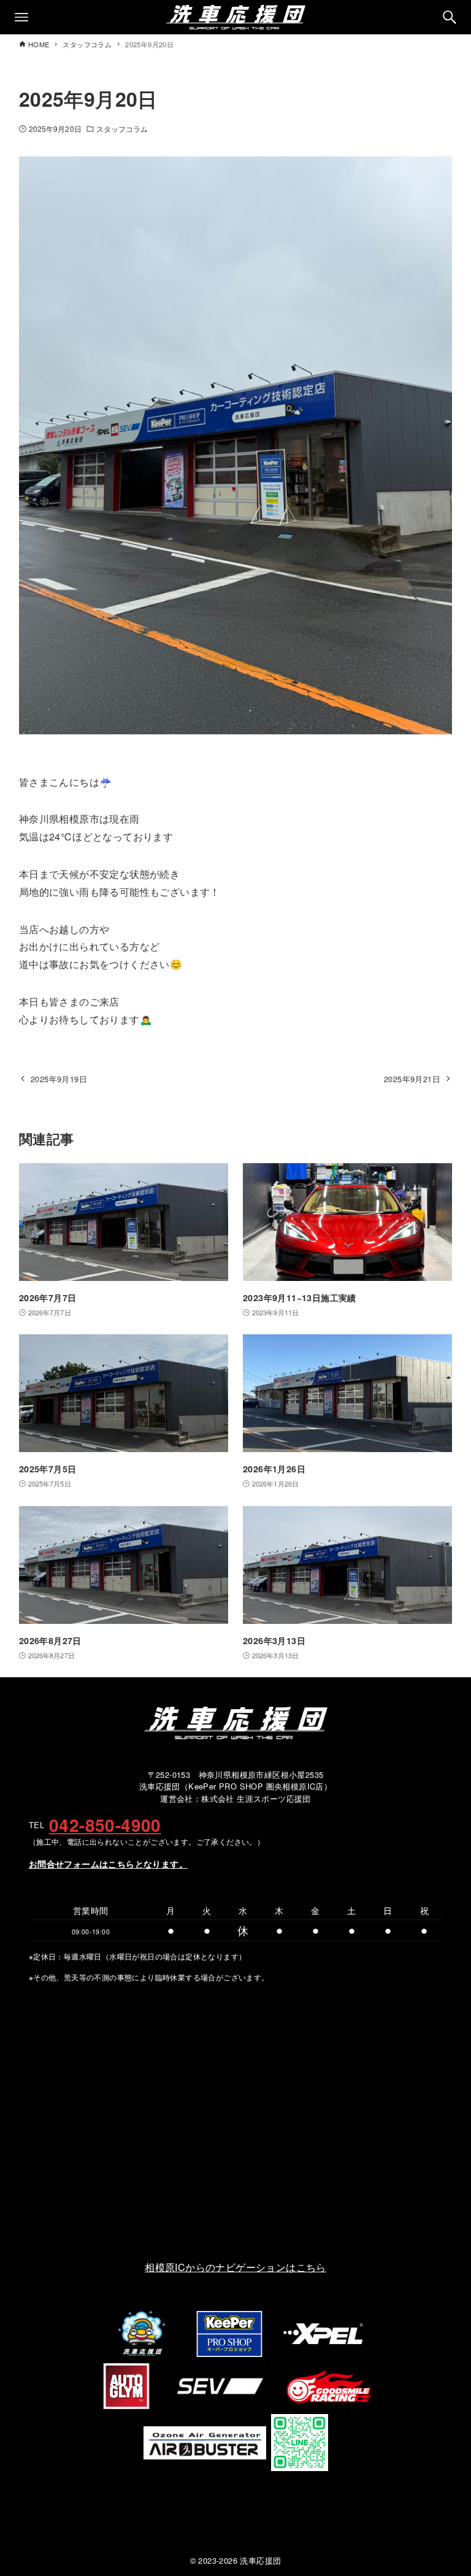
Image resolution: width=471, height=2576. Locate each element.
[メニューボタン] (21, 17)
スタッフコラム (122, 129)
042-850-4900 (105, 1825)
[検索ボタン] (450, 17)
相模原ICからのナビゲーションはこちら (235, 2267)
